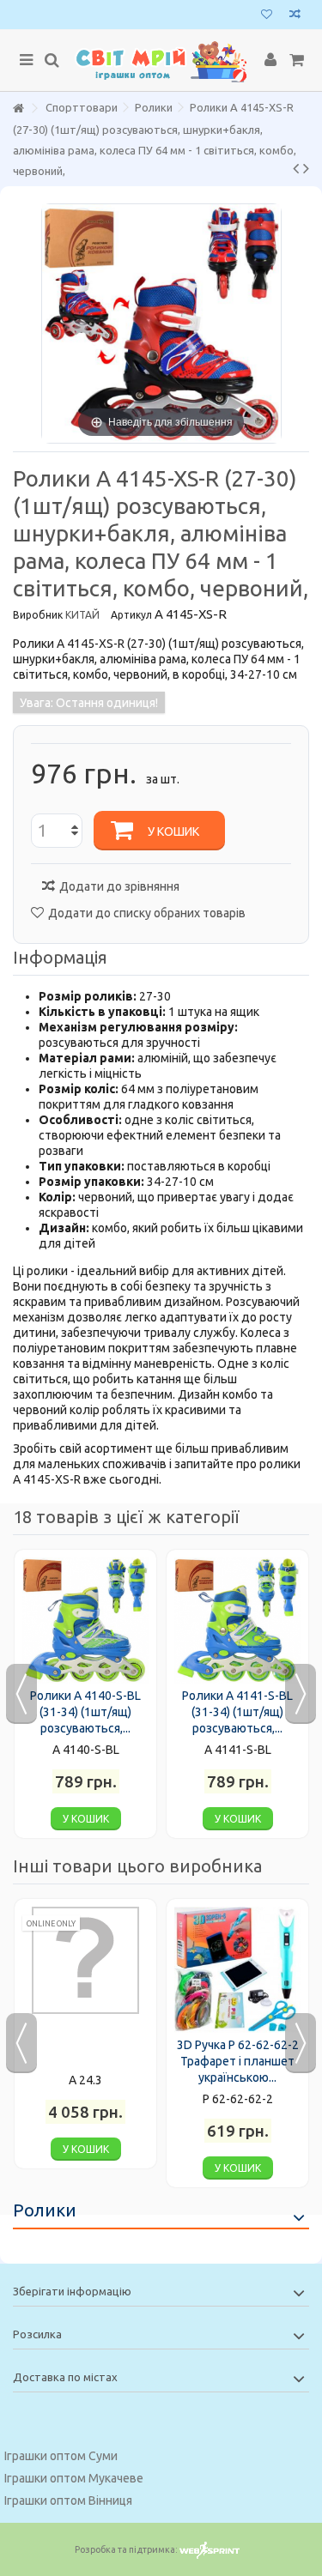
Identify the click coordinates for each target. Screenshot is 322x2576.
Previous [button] (21, 1694)
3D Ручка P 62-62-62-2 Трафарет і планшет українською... (238, 2061)
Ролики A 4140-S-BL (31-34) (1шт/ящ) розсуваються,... (85, 1712)
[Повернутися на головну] (18, 109)
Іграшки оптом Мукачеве (74, 2478)
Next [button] (301, 1694)
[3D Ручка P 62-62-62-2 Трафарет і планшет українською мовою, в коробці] (237, 1970)
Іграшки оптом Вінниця (68, 2500)
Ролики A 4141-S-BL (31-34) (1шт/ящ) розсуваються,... (237, 1712)
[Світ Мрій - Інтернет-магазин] (161, 60)
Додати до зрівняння (119, 886)
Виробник (38, 615)
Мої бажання (267, 16)
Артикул (131, 615)
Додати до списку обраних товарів (147, 913)
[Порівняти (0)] (295, 16)
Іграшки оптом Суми (61, 2456)
